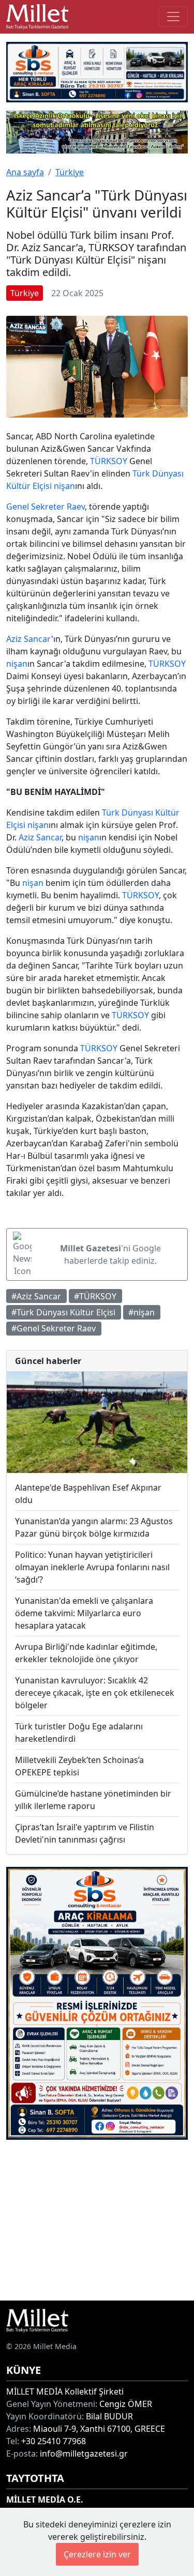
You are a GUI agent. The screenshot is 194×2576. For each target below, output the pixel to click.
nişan (64, 486)
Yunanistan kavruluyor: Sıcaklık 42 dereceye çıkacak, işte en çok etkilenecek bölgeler (95, 1693)
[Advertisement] (97, 2220)
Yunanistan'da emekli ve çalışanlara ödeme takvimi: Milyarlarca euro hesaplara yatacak (84, 1613)
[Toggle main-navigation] (173, 17)
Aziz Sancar (29, 639)
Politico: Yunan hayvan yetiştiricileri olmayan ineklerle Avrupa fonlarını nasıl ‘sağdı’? (92, 1567)
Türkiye (70, 172)
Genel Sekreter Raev (46, 507)
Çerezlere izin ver (97, 2554)
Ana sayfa (25, 172)
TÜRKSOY (109, 461)
